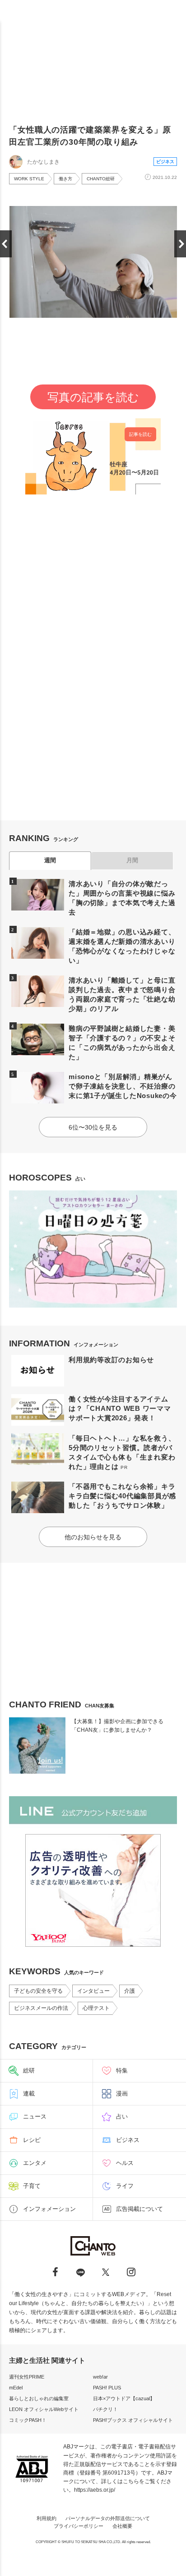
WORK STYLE (29, 179)
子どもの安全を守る (38, 1991)
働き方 (65, 179)
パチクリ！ (105, 2409)
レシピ (32, 2140)
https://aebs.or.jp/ (95, 2490)
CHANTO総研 (101, 179)
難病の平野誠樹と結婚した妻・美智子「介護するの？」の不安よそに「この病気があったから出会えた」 (122, 1043)
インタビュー (93, 1991)
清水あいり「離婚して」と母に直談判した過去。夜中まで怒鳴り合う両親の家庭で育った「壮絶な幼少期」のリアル (122, 994)
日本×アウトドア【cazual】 (124, 2398)
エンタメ (35, 2163)
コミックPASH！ (28, 2420)
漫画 (122, 2093)
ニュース (35, 2116)
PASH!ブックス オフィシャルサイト (133, 2420)
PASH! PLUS (107, 2388)
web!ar (100, 2377)
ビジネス (165, 162)
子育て (32, 2186)
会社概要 (122, 2526)
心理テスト (96, 2008)
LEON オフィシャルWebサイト (44, 2409)
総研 (29, 2070)
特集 (122, 2070)
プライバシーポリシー (79, 2526)
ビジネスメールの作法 (41, 2008)
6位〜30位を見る (93, 1127)
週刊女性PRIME (27, 2377)
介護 (130, 1991)
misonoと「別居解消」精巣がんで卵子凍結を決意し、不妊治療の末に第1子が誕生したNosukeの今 (123, 1086)
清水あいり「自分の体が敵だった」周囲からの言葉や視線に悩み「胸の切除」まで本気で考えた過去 (122, 898)
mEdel (16, 2388)
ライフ (125, 2186)
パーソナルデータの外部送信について (108, 2518)
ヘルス (125, 2163)
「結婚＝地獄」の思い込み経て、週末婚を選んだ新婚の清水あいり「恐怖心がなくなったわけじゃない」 (122, 946)
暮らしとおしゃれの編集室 (39, 2398)
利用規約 (46, 2518)
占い (122, 2116)
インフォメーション (49, 2209)
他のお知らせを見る (93, 1537)
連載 (29, 2093)
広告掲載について (139, 2209)
